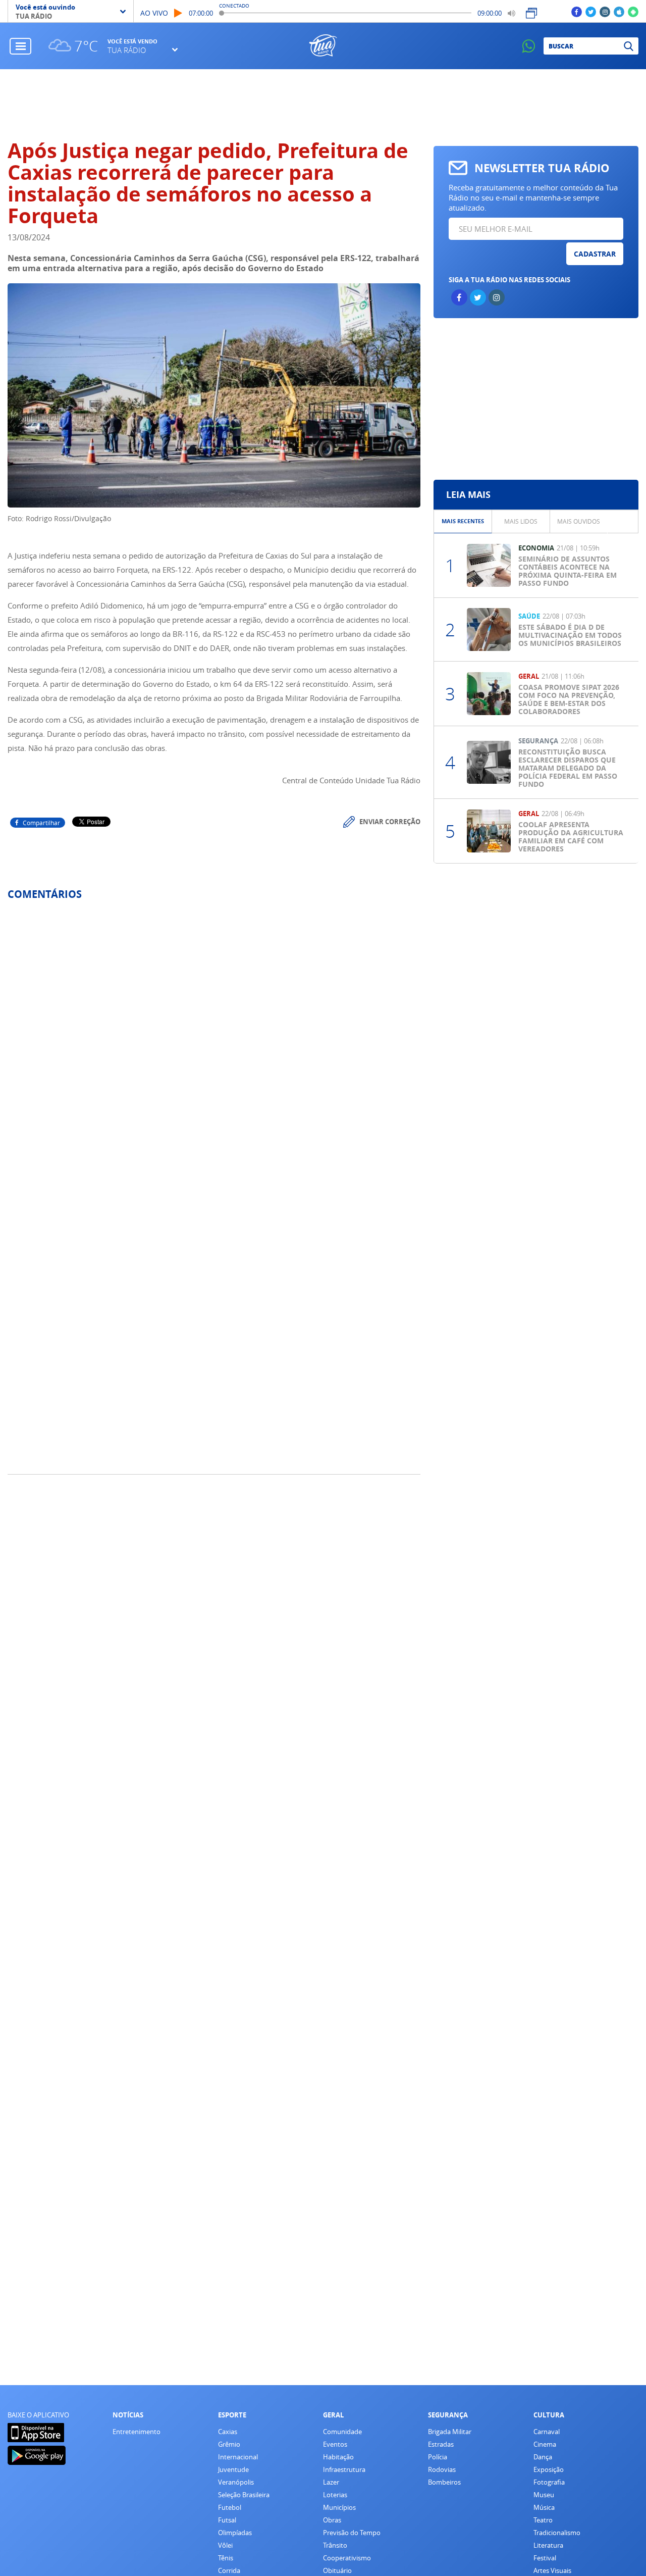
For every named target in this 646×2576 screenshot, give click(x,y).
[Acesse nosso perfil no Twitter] (591, 11)
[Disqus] (214, 1042)
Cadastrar (595, 254)
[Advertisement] (323, 105)
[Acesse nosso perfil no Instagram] (605, 11)
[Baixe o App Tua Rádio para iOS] (619, 11)
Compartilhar (41, 823)
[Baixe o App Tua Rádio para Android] (633, 11)
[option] (463, 521)
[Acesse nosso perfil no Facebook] (577, 11)
